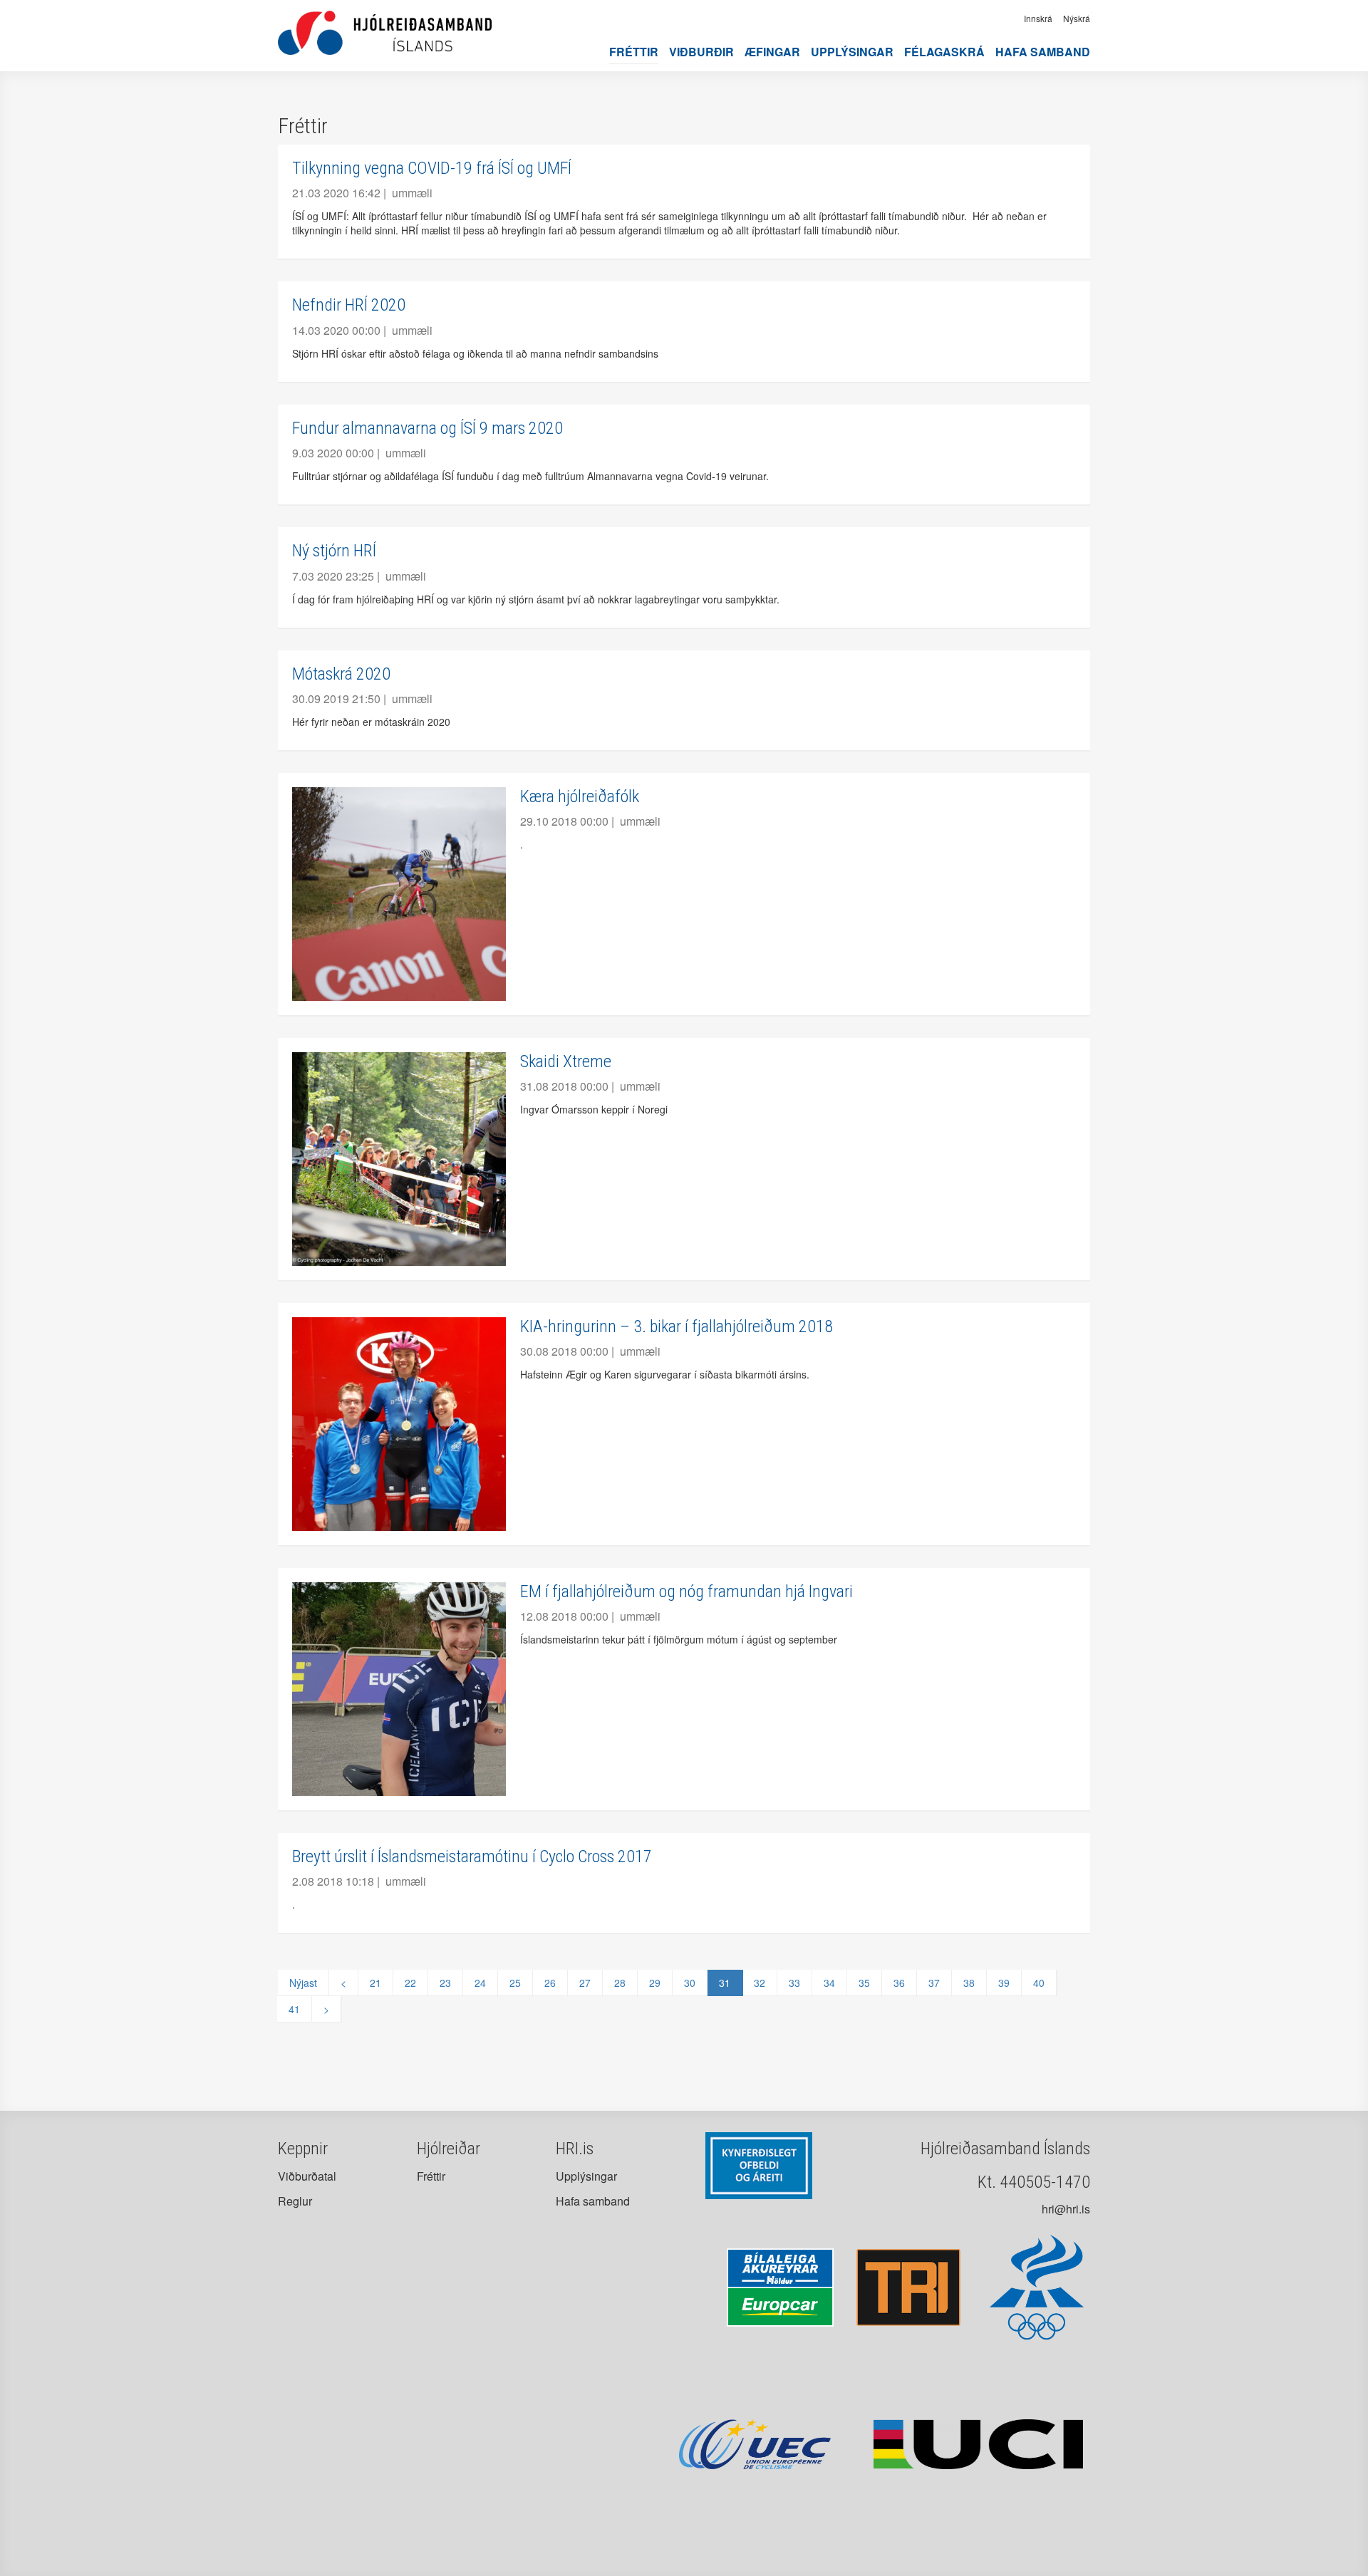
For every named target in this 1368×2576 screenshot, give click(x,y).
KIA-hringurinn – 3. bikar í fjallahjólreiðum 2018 (677, 1326)
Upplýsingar (852, 52)
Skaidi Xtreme (566, 1061)
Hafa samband (1043, 52)
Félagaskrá (944, 52)
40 (1039, 1983)
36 (899, 1983)
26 (550, 1983)
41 (294, 2009)
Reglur (295, 2201)
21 (375, 1983)
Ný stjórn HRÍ (334, 551)
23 (445, 1983)
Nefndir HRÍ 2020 (349, 305)
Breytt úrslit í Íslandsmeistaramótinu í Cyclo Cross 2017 (472, 1856)
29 (655, 1983)
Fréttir (634, 52)
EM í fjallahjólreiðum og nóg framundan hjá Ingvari (686, 1591)
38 (969, 1983)
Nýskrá (1077, 18)
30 (690, 1983)
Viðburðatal (307, 2176)
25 (515, 1983)
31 (725, 1983)
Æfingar (772, 52)
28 (620, 1983)
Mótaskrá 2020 (341, 674)
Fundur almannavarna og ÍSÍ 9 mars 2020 (427, 428)
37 (934, 1983)
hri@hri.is (1066, 2209)
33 (794, 1983)
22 (410, 1983)
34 (829, 1983)
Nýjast (303, 1983)
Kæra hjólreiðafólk (580, 796)
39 (1004, 1983)
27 (585, 1983)
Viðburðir (701, 52)
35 (864, 1983)
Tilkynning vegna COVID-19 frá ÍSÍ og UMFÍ (432, 168)
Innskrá (1038, 18)
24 (480, 1983)
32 (760, 1983)
